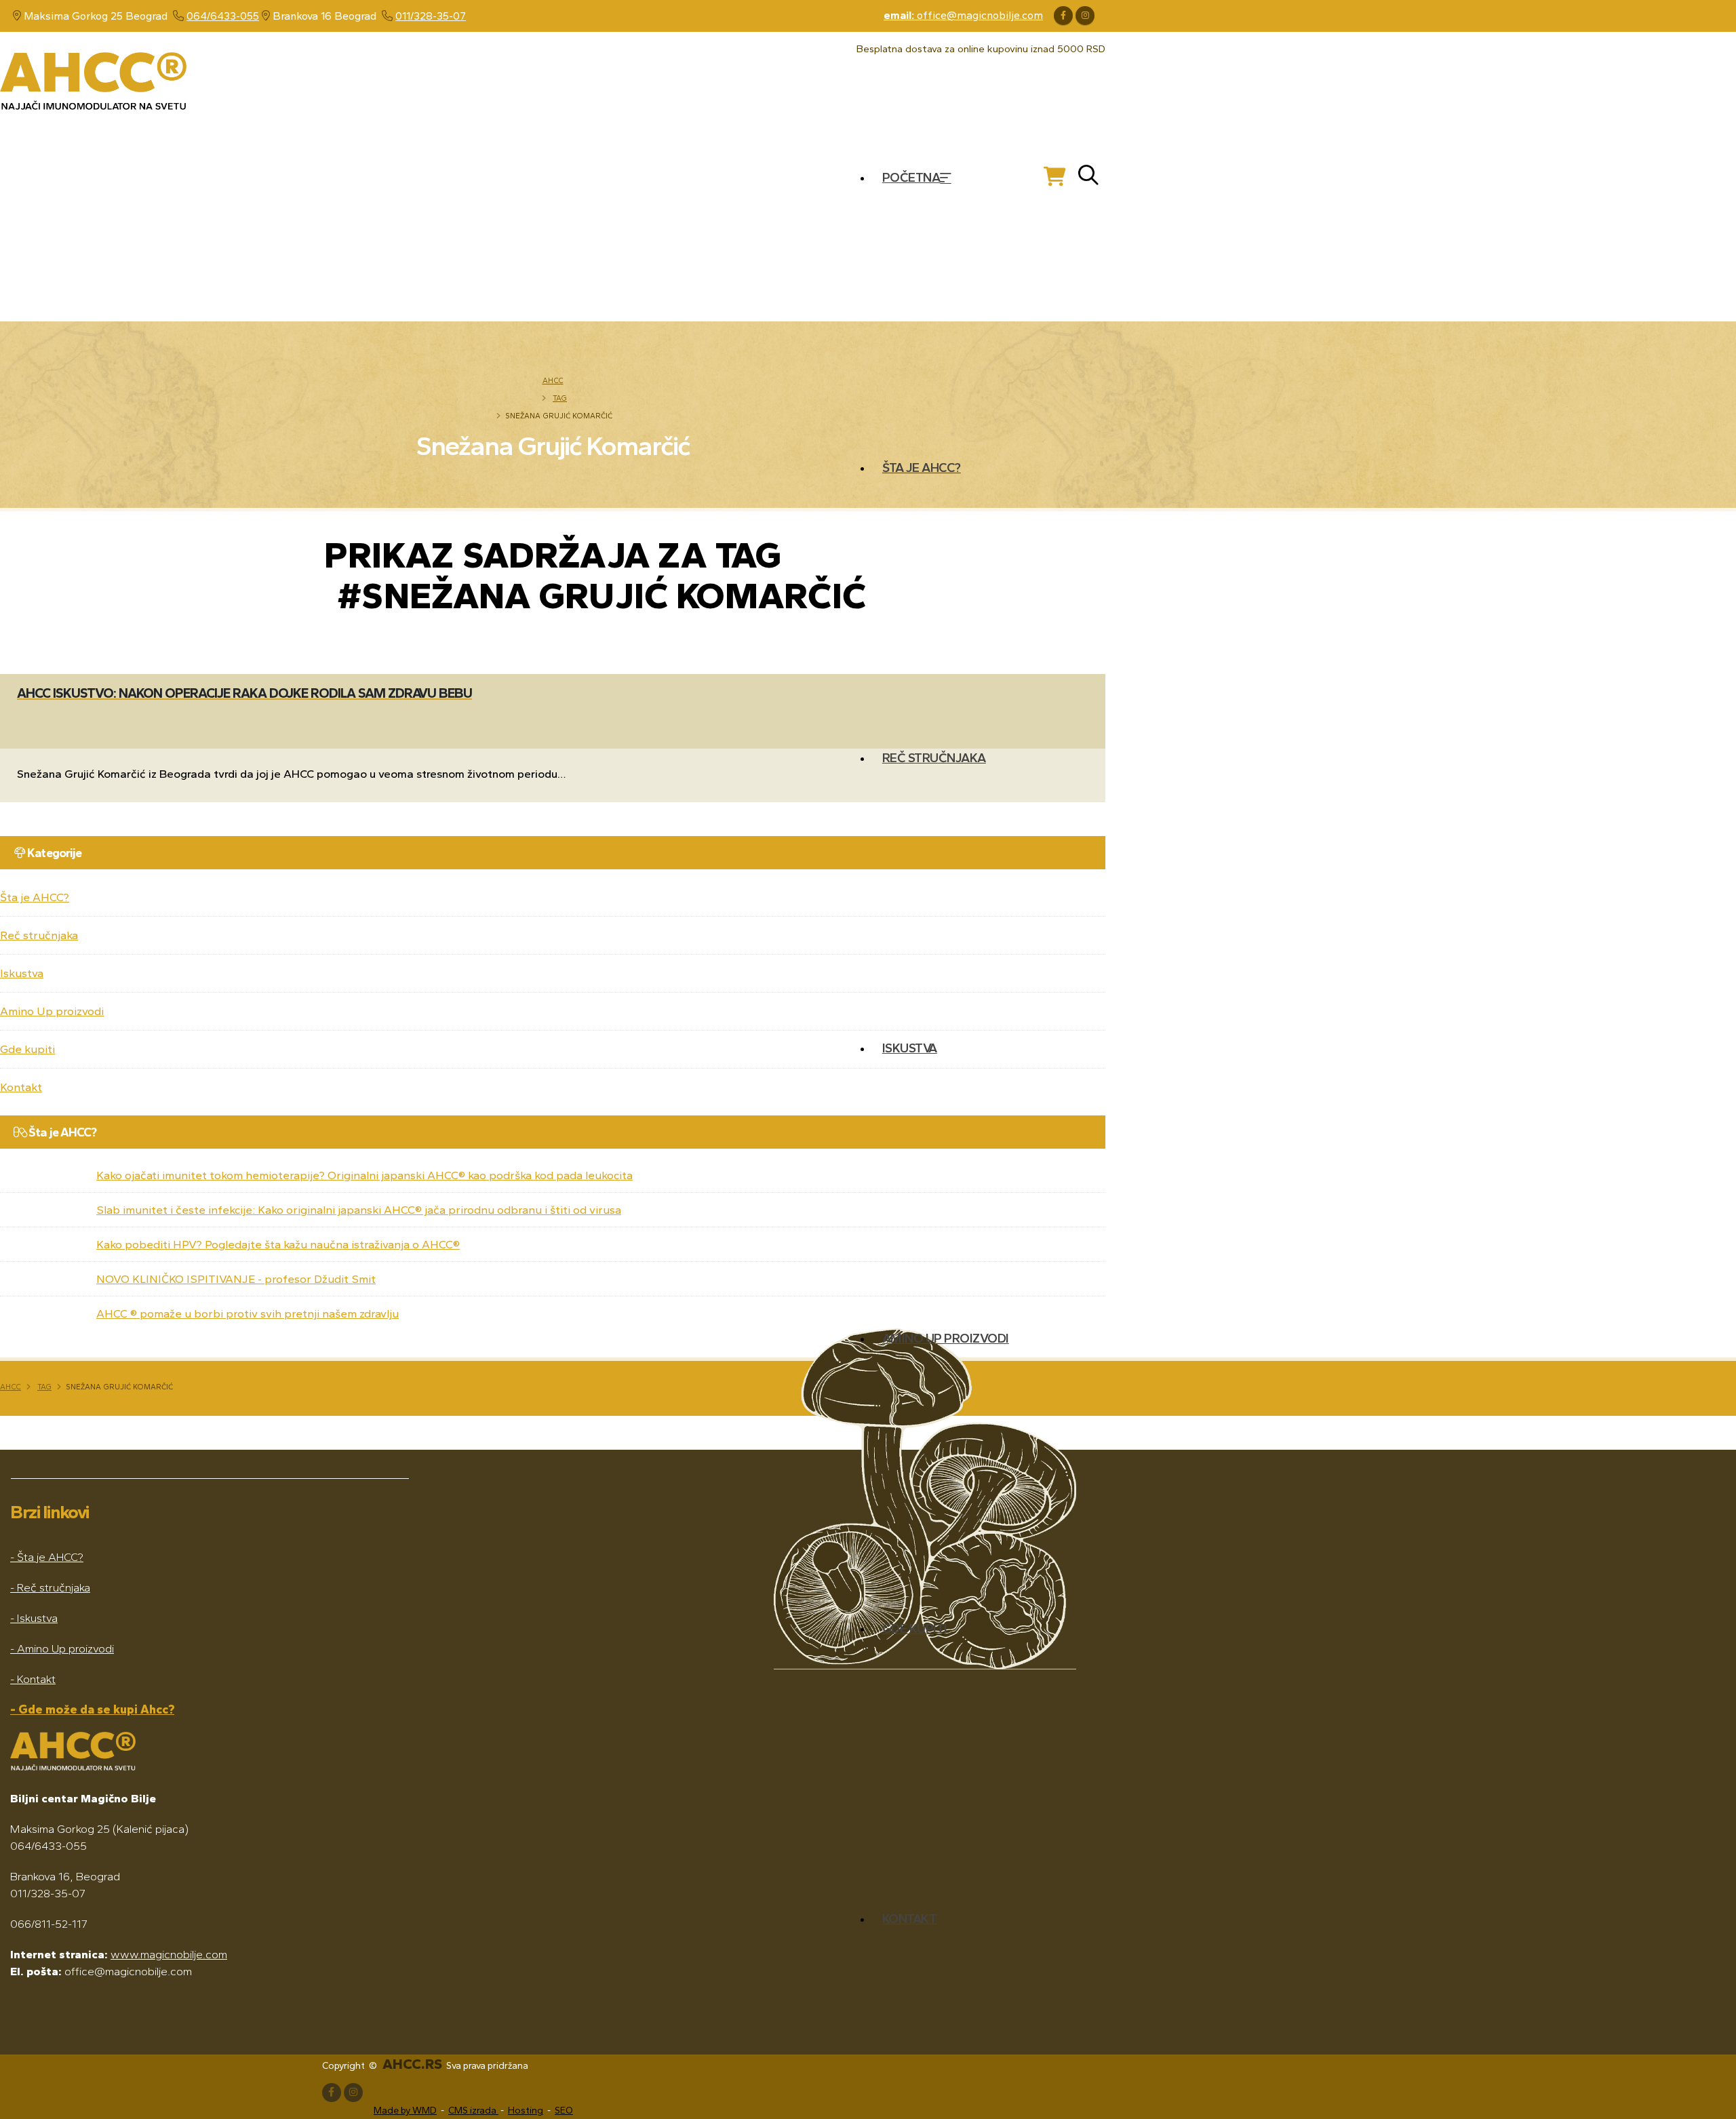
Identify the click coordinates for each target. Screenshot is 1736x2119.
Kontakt (910, 1919)
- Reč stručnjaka (50, 1587)
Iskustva (910, 1048)
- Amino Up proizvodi (62, 1648)
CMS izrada (473, 2111)
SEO (564, 2111)
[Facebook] (1063, 16)
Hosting (526, 2111)
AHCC (553, 380)
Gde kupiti (915, 1628)
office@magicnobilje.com (963, 15)
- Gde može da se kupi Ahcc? (92, 1709)
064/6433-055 (223, 16)
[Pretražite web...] (1088, 177)
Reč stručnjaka (934, 758)
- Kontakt (33, 1679)
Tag (560, 398)
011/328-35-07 (431, 16)
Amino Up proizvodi (946, 1338)
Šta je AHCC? (922, 468)
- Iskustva (34, 1618)
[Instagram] (1085, 16)
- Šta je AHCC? (47, 1557)
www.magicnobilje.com (169, 1954)
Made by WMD (405, 2111)
